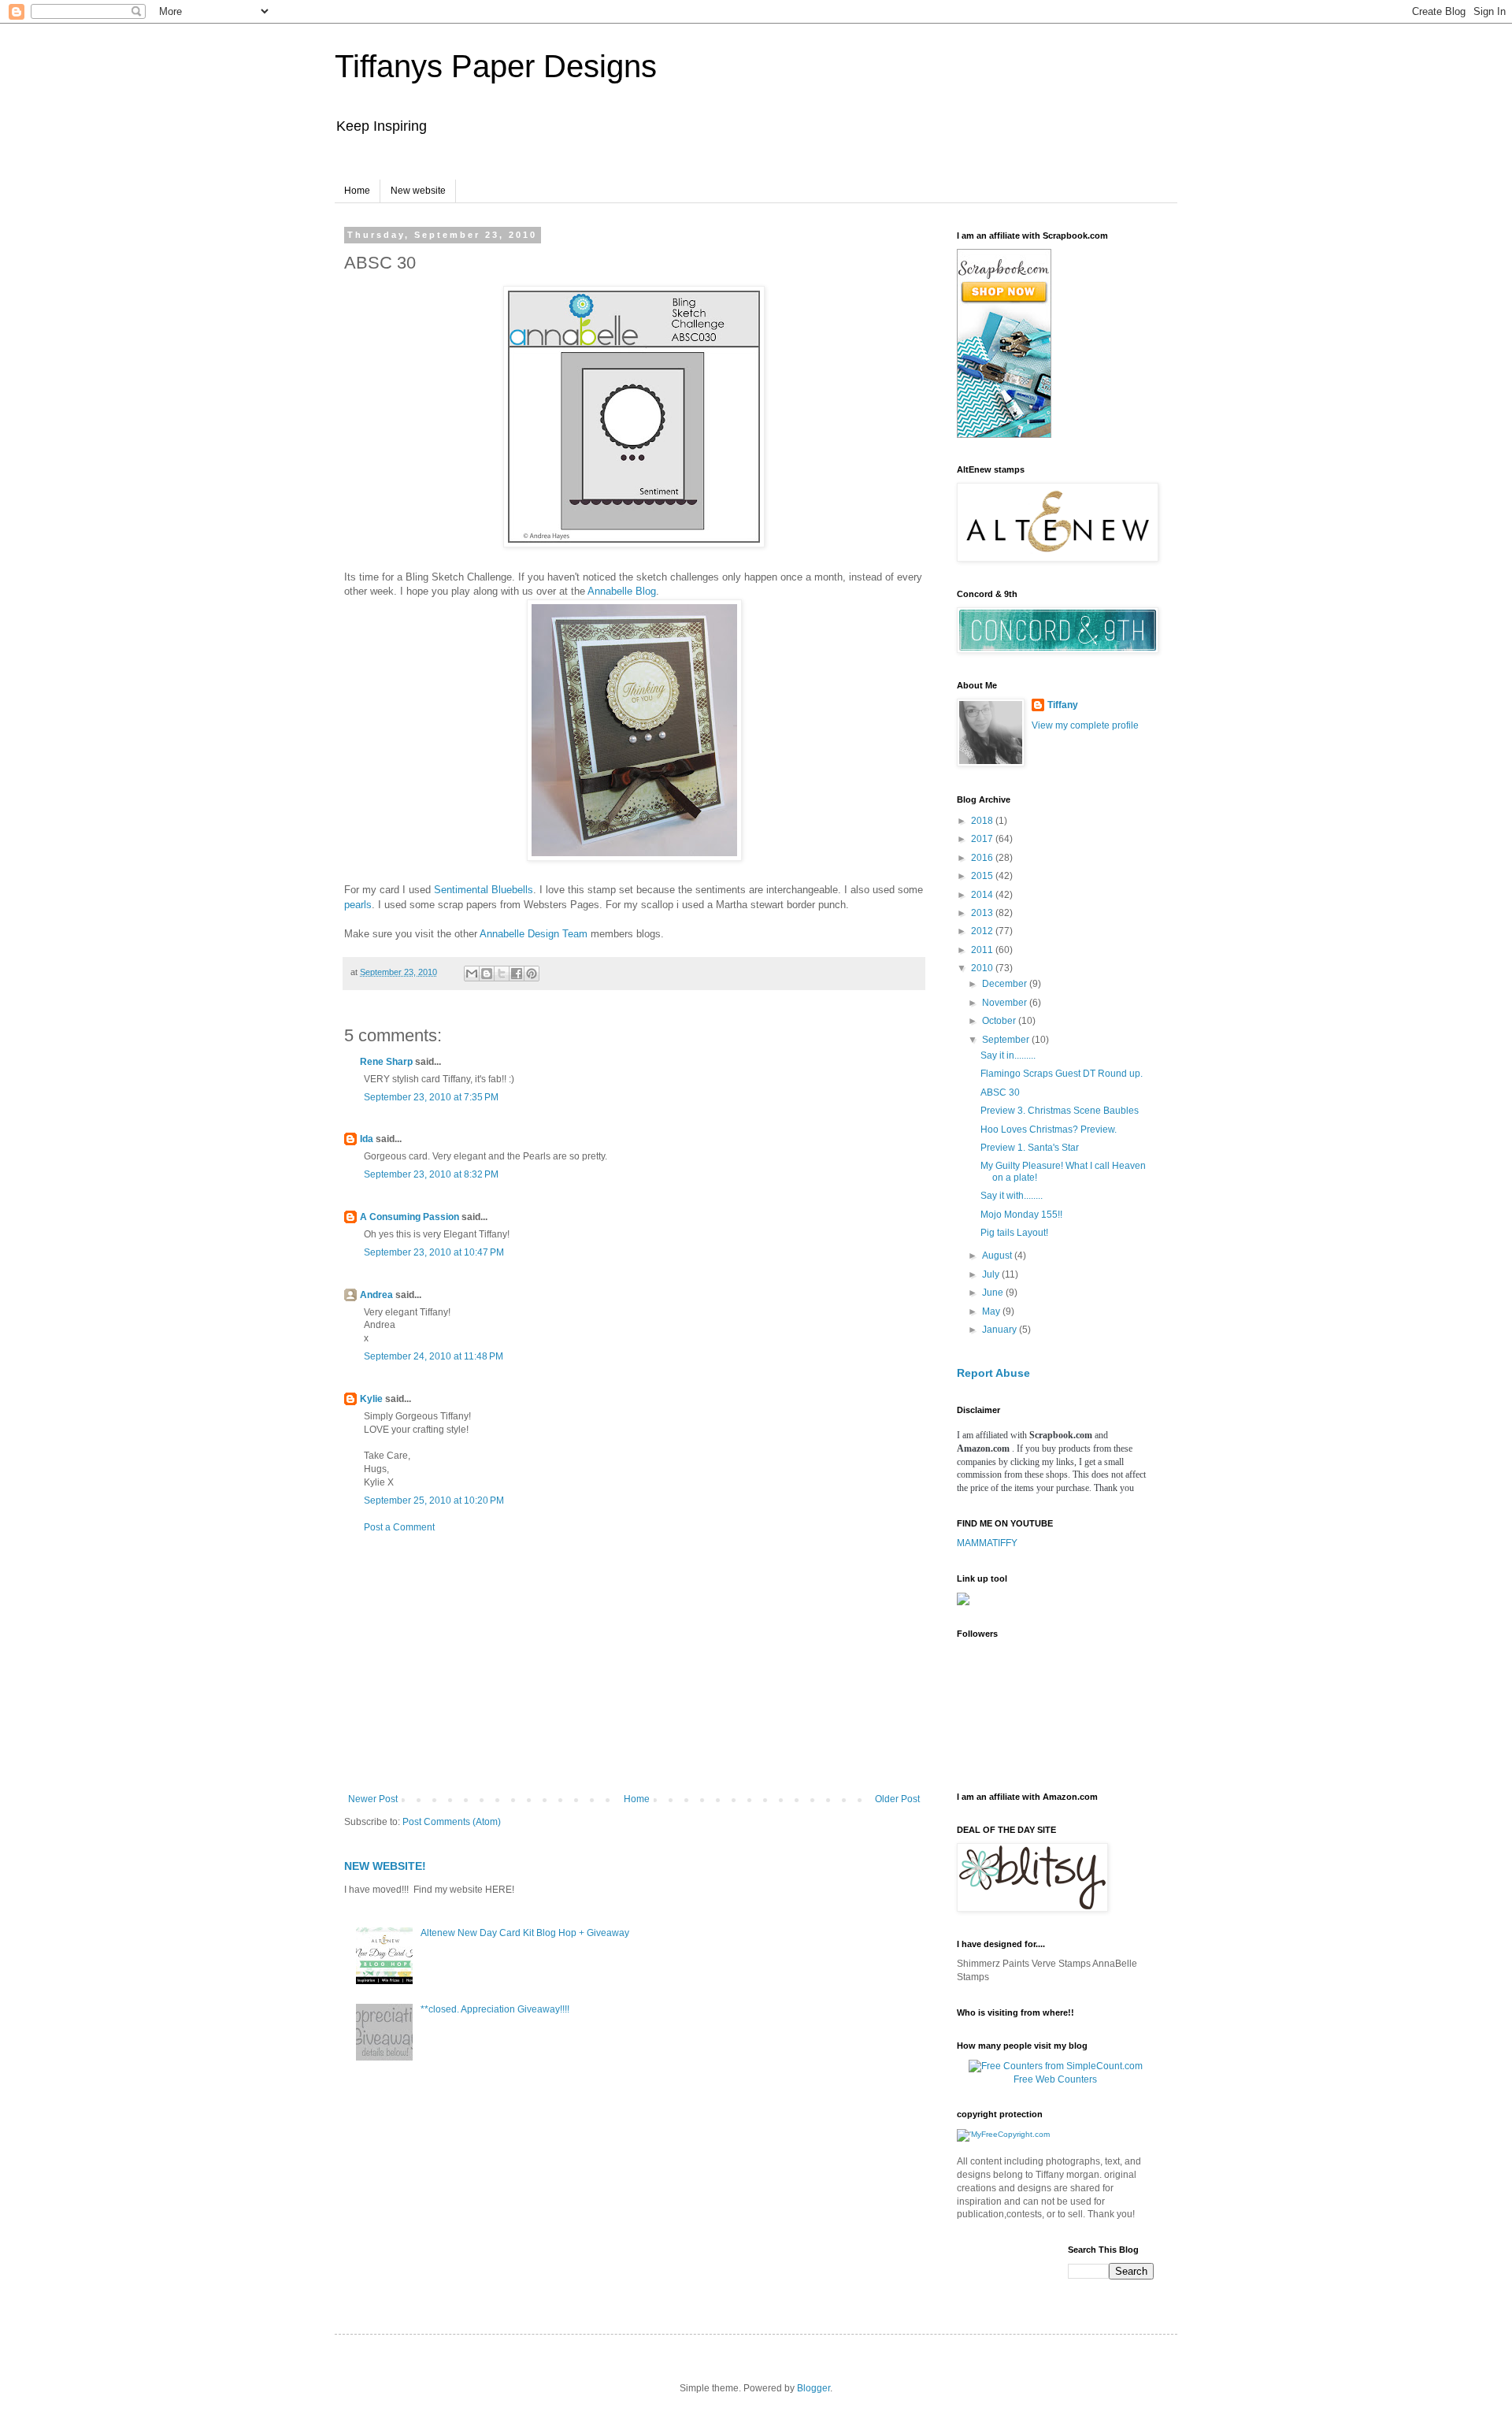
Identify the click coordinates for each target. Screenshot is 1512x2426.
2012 (983, 931)
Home (357, 191)
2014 (983, 895)
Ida (367, 1139)
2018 (983, 821)
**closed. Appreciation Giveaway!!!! (495, 2009)
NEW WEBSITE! (385, 1866)
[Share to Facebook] (517, 974)
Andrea (376, 1295)
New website (418, 191)
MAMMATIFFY (987, 1543)
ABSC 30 (1000, 1092)
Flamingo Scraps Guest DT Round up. (1062, 1074)
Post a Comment (399, 1527)
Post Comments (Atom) (452, 1822)
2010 (983, 968)
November (1006, 1003)
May (992, 1311)
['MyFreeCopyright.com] (1003, 2134)
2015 (983, 876)
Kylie (371, 1399)
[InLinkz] (963, 1598)
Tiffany (1063, 705)
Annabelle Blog (622, 591)
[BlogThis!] (487, 974)
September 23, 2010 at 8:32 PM (431, 1174)
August (998, 1256)
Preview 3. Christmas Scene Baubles (1060, 1111)
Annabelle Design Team (534, 934)
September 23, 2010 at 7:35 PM (431, 1097)
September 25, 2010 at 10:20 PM (434, 1500)
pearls (358, 905)
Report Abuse (993, 1373)
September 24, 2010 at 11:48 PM (434, 1356)
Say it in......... (1008, 1055)
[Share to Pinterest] (532, 974)
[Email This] (472, 974)
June (994, 1293)
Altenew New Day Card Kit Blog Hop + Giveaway (525, 1933)
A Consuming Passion (409, 1217)
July (992, 1274)
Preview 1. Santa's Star (1030, 1148)
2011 (983, 950)
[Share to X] (502, 974)
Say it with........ (1012, 1196)
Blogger (813, 2388)
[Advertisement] (634, 1664)
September (1007, 1040)
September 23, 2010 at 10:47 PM (434, 1252)
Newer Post (373, 1799)
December (1006, 984)
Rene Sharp (386, 1062)
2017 (983, 839)
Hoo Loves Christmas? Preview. (1049, 1130)
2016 (983, 858)
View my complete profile (1085, 725)
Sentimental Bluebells (484, 890)
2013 (983, 913)
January (1001, 1330)
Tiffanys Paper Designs (496, 66)
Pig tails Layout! (1014, 1233)
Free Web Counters (1055, 2079)
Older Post (897, 1799)
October (1000, 1021)
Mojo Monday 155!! (1021, 1215)
